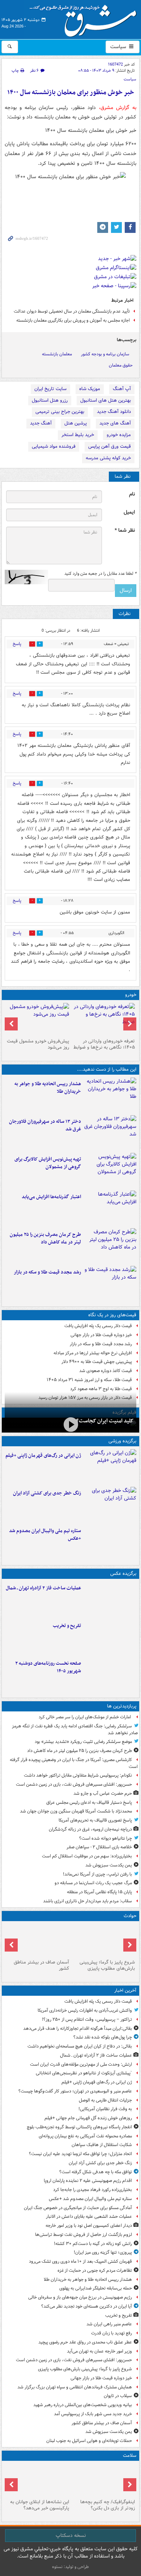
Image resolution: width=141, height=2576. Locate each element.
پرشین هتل (76, 423)
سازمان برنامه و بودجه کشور (105, 354)
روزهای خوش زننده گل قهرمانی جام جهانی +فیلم (88, 2118)
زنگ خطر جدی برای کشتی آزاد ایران (47, 1493)
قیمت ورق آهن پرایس (110, 446)
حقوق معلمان (121, 365)
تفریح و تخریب (67, 1626)
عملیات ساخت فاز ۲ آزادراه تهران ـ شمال (43, 1588)
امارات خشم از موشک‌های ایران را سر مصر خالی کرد (85, 1717)
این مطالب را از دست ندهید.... (107, 1069)
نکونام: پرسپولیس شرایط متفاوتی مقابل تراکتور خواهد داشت (78, 1775)
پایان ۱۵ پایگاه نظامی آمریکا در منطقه (99, 1892)
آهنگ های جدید (115, 423)
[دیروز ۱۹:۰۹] (110, 1208)
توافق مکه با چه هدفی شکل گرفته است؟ (96, 2172)
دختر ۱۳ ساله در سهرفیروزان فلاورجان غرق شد (45, 1125)
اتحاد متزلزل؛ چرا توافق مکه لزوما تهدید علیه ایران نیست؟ (80, 2154)
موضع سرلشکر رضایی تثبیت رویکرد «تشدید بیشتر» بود (83, 1742)
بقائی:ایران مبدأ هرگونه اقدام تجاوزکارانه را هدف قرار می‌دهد (78, 2029)
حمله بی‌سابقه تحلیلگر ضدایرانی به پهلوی (96, 2288)
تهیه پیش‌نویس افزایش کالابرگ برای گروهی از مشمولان (48, 1163)
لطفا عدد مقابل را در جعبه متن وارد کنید (100, 574)
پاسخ (17, 644)
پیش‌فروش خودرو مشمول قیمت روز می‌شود (38, 1044)
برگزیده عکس (123, 1574)
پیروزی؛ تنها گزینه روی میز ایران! (103, 2252)
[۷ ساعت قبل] (38, 2480)
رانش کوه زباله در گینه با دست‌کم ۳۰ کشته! (93, 2244)
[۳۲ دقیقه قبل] (110, 1467)
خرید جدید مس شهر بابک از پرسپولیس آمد (93, 2414)
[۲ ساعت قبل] (110, 1095)
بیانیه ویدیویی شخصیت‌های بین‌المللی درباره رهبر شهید (83, 2405)
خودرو (131, 995)
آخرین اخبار (125, 1990)
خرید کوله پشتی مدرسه (108, 458)
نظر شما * (125, 530)
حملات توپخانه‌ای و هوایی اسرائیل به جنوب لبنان (89, 2441)
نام (132, 494)
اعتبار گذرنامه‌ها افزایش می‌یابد (51, 1197)
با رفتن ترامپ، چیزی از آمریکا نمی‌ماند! (97, 1874)
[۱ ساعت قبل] (110, 1504)
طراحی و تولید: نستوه (70, 2567)
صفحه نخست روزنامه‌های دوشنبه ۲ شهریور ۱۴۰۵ (48, 1667)
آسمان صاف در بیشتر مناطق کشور (41, 1965)
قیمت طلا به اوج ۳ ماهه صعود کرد (101, 1389)
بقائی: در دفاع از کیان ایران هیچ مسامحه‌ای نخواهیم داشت (80, 2046)
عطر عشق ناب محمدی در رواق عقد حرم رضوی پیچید (85, 2342)
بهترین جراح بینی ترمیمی (60, 412)
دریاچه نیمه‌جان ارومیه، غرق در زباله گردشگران (90, 1829)
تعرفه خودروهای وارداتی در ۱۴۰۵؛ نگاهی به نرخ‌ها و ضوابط (104, 1044)
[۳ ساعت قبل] (110, 1133)
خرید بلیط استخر (78, 435)
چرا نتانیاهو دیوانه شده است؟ (106, 1838)
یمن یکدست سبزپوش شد (109, 1865)
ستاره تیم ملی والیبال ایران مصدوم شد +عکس (45, 1535)
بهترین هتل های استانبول (106, 400)
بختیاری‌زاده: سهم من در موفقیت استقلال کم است (87, 1856)
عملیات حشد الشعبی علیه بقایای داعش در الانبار (89, 2217)
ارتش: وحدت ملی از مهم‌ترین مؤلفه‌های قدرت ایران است (81, 2064)
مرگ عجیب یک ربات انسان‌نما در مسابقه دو (93, 1883)
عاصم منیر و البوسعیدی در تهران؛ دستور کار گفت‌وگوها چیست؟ (75, 2091)
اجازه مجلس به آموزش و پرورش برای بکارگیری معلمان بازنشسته (73, 320)
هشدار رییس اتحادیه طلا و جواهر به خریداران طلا (48, 1088)
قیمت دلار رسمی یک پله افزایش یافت (98, 1326)
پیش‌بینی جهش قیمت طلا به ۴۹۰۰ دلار (97, 1362)
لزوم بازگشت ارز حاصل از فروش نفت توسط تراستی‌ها (84, 2235)
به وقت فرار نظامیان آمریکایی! (105, 2109)
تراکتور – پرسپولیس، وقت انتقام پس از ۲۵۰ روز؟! (87, 2019)
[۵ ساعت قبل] (103, 2480)
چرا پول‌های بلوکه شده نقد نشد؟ (103, 2037)
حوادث (130, 1916)
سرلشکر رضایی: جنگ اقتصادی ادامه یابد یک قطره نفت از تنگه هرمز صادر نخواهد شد (75, 1730)
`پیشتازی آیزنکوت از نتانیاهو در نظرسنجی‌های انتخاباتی (84, 2073)
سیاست (119, 47)
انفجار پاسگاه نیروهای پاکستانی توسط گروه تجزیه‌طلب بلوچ (79, 2127)
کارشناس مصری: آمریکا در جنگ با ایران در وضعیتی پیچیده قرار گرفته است (74, 1763)
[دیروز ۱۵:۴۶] (110, 1283)
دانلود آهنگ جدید (114, 412)
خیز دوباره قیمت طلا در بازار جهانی (101, 1335)
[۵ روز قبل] (38, 1019)
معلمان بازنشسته (57, 354)
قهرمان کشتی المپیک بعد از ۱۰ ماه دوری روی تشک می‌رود (80, 2261)
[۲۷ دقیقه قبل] (110, 1599)
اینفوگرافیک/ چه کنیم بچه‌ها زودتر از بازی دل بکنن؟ (108, 2505)
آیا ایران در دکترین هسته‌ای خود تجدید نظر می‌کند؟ (87, 2306)
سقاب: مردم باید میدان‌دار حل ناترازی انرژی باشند (87, 1901)
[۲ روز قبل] (103, 1019)
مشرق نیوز (85, 18)
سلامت (130, 2456)
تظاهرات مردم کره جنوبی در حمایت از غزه (95, 2270)
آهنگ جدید (41, 423)
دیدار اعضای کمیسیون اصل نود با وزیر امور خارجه (89, 2226)
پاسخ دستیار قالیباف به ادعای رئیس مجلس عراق (89, 1803)
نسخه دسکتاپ (71, 2535)
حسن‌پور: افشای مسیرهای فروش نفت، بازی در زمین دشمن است (74, 1784)
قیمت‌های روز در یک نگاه (112, 1315)
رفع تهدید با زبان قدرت (112, 2333)
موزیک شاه (90, 389)
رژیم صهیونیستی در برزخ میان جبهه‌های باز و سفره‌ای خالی (80, 2297)
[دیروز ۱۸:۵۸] (110, 1246)
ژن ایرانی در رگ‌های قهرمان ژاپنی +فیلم (43, 1456)
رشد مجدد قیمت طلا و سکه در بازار (47, 1272)
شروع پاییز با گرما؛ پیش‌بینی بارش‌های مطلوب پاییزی (107, 1965)
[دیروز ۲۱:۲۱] (70, 1424)
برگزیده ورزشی (122, 1441)
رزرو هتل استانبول (50, 400)
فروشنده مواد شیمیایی (54, 446)
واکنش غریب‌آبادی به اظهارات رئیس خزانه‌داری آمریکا (85, 2010)
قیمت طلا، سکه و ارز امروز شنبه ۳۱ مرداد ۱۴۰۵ (89, 1380)
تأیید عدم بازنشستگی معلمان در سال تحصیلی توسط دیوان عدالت (72, 311)
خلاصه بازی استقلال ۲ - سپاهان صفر (99, 1847)
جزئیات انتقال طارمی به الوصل (105, 2100)
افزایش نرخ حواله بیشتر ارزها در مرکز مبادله (93, 1353)
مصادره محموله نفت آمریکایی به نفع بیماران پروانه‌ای (85, 2136)
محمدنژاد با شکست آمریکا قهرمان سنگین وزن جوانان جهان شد (76, 1811)
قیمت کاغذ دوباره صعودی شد (106, 1371)
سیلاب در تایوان (118, 2396)
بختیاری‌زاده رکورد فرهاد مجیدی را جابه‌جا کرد (93, 2190)
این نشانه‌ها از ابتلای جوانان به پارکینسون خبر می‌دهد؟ (40, 2505)
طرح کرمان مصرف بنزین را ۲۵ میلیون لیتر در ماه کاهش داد (45, 1238)
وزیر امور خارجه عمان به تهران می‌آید (99, 2351)
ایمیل (129, 512)
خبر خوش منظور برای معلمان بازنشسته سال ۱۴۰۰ (71, 93)
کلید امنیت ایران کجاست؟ (105, 1421)
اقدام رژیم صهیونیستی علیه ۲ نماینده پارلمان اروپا (88, 2181)
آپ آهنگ (122, 389)
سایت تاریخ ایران (50, 389)
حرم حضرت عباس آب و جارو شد (103, 1793)
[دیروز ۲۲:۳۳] (110, 1170)
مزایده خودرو (119, 435)
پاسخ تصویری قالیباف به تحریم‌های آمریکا (95, 1820)
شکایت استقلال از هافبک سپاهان (102, 2145)
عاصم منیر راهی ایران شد (109, 2324)
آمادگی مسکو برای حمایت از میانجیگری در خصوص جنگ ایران (78, 2208)
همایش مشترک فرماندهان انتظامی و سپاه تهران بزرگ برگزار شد (75, 2387)
